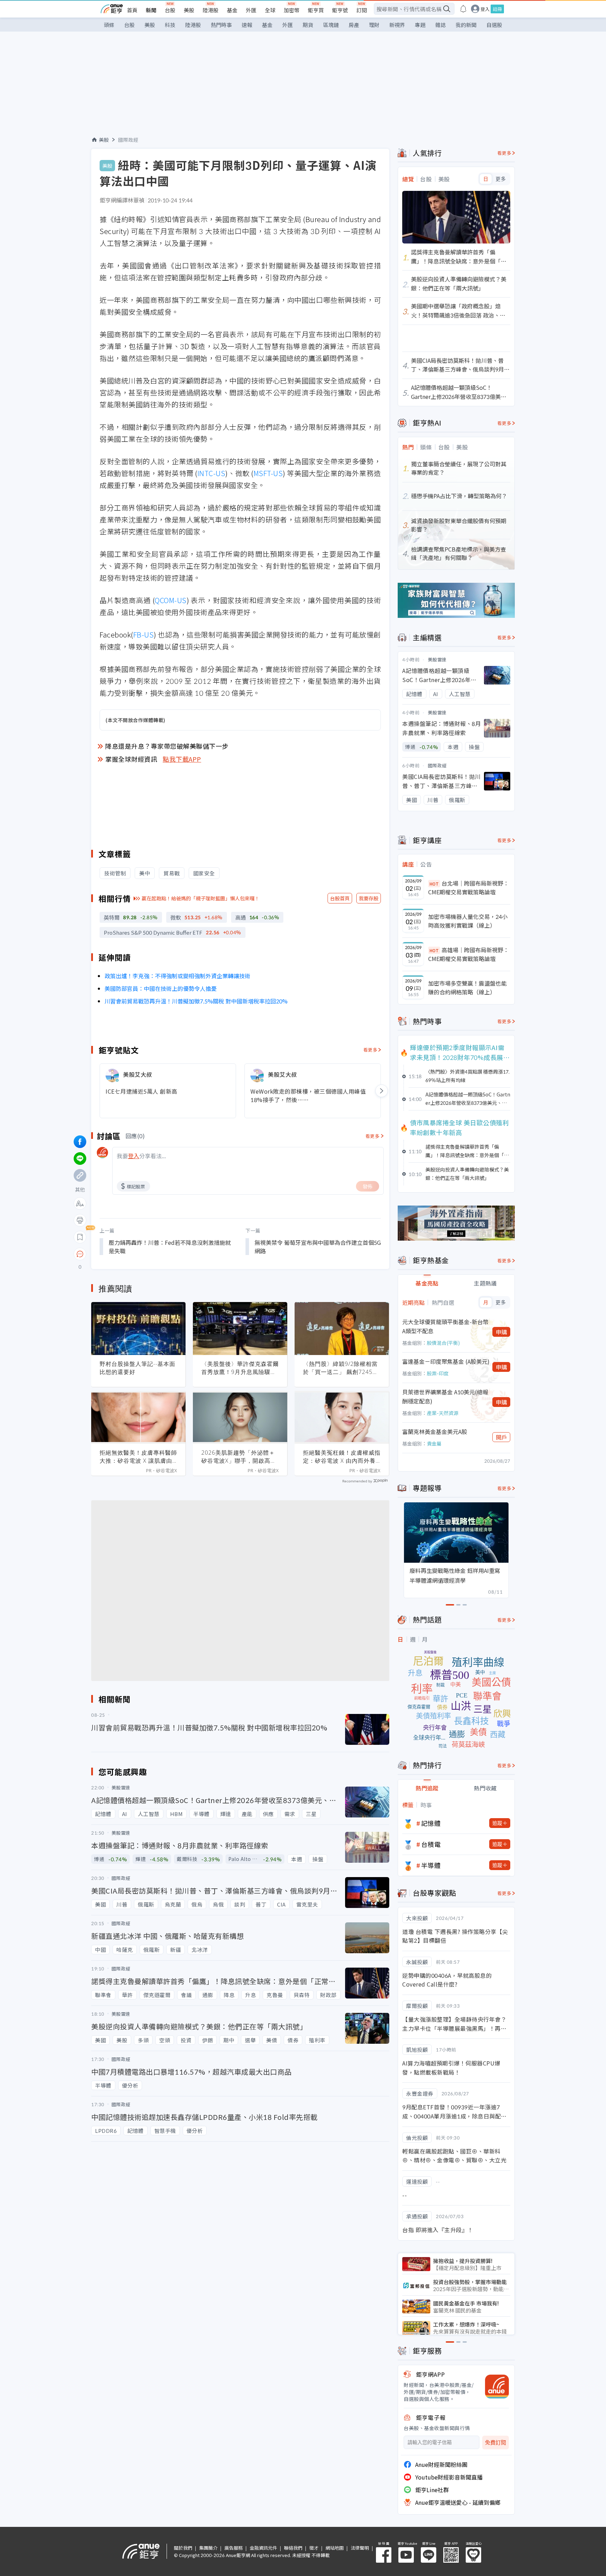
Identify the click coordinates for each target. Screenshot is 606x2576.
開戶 (501, 1437)
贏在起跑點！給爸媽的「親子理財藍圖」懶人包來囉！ (201, 898)
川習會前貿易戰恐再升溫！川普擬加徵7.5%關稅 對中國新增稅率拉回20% (196, 1001)
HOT (434, 884)
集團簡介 (208, 2548)
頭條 (109, 25)
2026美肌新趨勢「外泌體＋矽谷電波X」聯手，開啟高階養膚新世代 (239, 1457)
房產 (354, 25)
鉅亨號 (340, 10)
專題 (420, 25)
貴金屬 (434, 1443)
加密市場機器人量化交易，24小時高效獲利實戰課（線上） (468, 921)
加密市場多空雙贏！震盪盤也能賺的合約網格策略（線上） (467, 988)
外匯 (251, 10)
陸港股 (211, 10)
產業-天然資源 (443, 1413)
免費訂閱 (496, 2442)
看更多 (371, 1050)
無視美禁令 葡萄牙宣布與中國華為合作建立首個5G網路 (318, 1247)
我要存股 (369, 898)
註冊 (497, 9)
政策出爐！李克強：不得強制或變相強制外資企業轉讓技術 (177, 976)
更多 (501, 179)
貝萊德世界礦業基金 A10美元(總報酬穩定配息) (445, 1396)
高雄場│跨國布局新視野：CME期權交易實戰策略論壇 (469, 954)
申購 (501, 1332)
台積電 (431, 1844)
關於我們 (183, 2548)
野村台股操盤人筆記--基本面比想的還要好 (137, 1368)
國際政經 (128, 140)
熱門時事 (221, 25)
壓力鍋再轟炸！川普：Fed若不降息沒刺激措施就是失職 (170, 1247)
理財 (374, 25)
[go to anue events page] (463, 9)
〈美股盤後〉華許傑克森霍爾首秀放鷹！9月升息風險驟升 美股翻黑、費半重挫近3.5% (240, 1368)
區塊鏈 (331, 25)
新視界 (397, 25)
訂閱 (362, 10)
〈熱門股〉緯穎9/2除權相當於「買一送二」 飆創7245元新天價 (341, 1368)
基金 (232, 10)
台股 (170, 10)
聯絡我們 (293, 2548)
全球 (270, 10)
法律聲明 (360, 2548)
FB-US (144, 635)
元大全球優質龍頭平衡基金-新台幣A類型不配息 (445, 1326)
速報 (247, 25)
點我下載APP (182, 759)
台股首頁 (340, 898)
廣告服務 (234, 2548)
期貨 (308, 25)
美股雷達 (437, 659)
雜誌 (440, 25)
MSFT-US (268, 473)
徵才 (314, 2548)
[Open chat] (80, 1254)
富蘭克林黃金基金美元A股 (435, 1432)
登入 (485, 9)
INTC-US (211, 473)
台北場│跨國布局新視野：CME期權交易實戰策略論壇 (469, 888)
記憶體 (431, 1823)
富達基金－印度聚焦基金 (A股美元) (446, 1361)
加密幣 (292, 10)
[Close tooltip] (139, 1254)
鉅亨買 (316, 10)
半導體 (431, 1865)
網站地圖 (335, 2548)
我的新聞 (466, 25)
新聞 (151, 10)
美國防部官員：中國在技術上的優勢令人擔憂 (161, 988)
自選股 (494, 25)
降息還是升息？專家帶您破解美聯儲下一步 (167, 746)
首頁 (132, 10)
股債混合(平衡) (443, 1343)
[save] (80, 1237)
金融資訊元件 (263, 2548)
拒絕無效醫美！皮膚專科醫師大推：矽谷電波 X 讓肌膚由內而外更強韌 (138, 1457)
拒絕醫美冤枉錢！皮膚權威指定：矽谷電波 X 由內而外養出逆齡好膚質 (342, 1457)
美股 (189, 10)
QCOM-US (171, 600)
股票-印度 (438, 1373)
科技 (170, 25)
